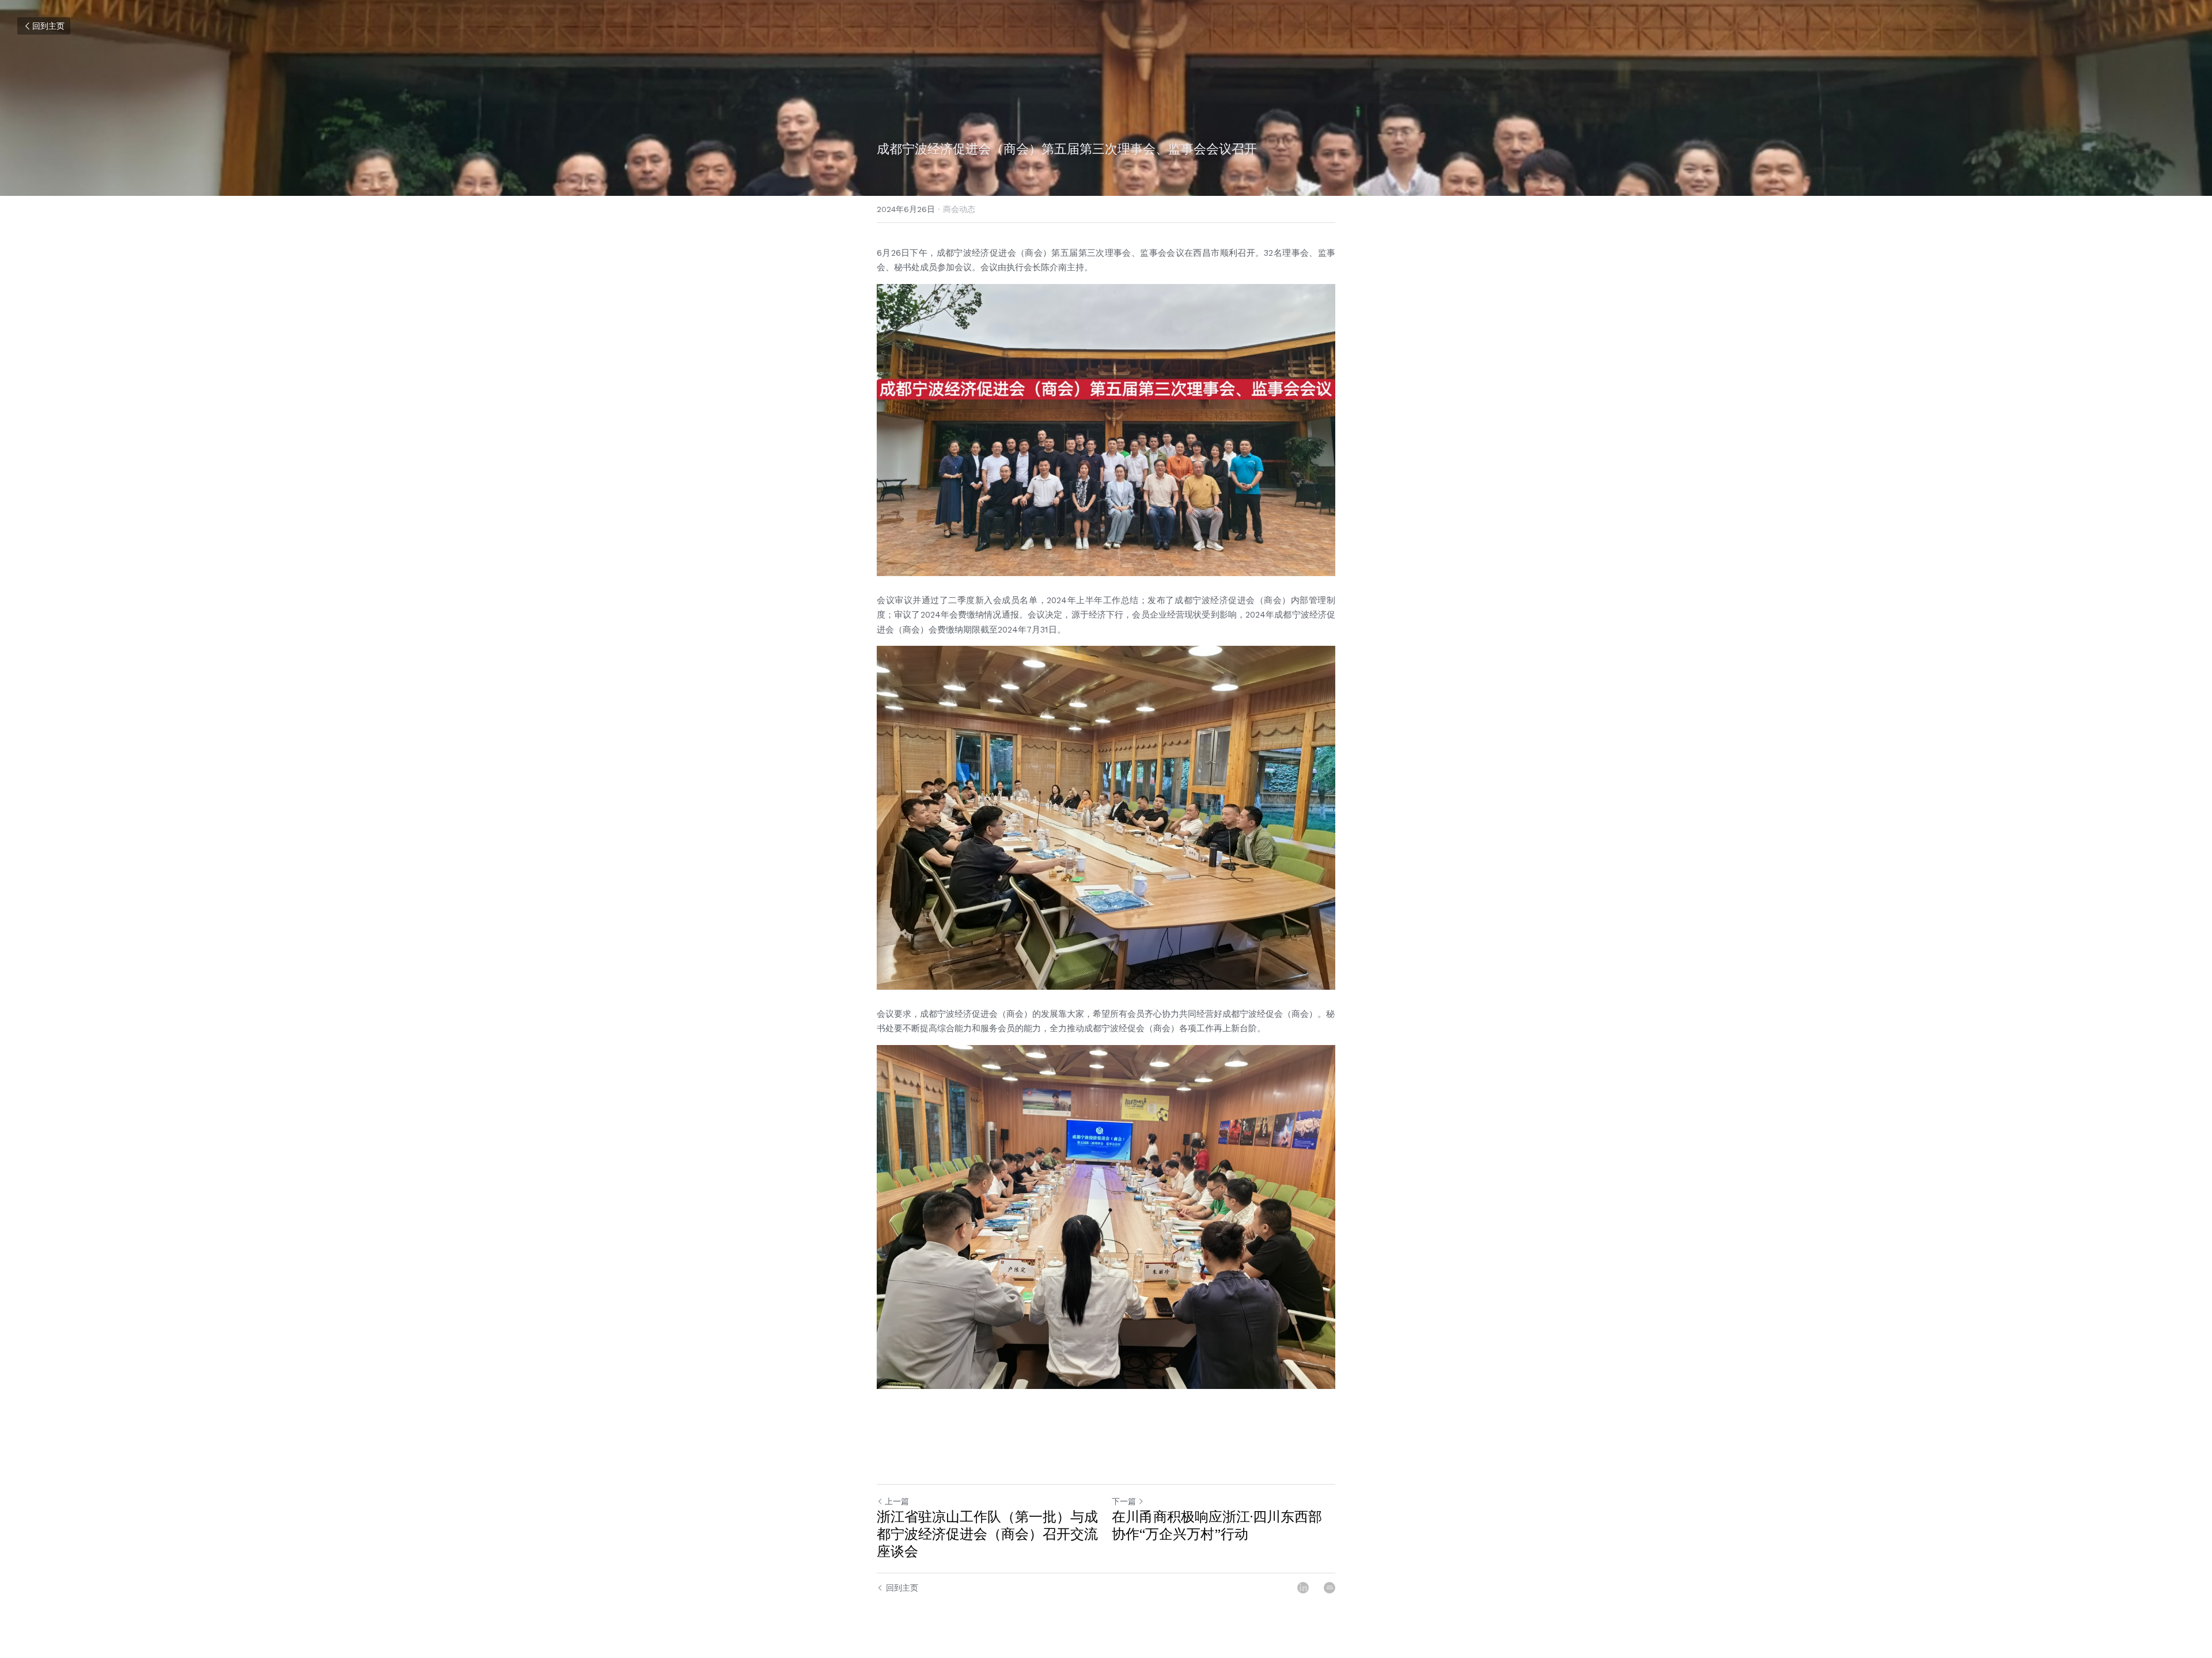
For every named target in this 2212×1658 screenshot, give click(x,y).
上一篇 (897, 1501)
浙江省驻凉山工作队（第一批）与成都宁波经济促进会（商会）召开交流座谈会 (987, 1534)
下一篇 (1124, 1501)
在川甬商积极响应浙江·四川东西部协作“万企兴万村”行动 (1217, 1525)
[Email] (1330, 1588)
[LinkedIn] (1303, 1588)
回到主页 (48, 26)
